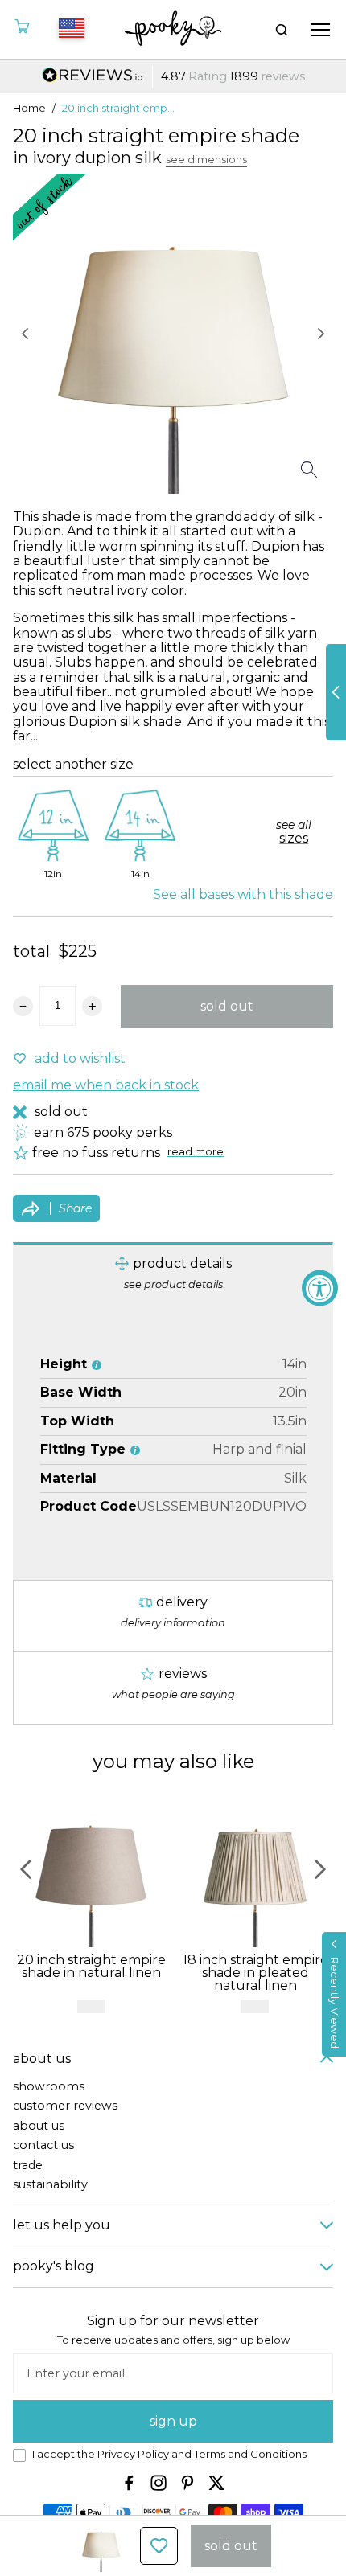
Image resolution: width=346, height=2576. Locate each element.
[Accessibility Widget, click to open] (320, 1288)
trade (28, 2166)
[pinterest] (187, 2483)
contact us (43, 2145)
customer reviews (65, 2106)
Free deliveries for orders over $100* (173, 77)
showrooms (49, 2087)
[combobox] (69, 30)
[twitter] (216, 2483)
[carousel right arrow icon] (321, 334)
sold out (227, 1006)
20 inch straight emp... (118, 109)
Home (29, 109)
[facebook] (130, 2483)
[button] (334, 1994)
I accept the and (169, 2455)
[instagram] (159, 2483)
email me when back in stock (106, 1085)
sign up (173, 2421)
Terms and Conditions (250, 2454)
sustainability (50, 2185)
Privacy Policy (133, 2454)
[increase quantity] (92, 1006)
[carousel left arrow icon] (25, 334)
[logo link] (173, 30)
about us (39, 2126)
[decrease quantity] (23, 1006)
